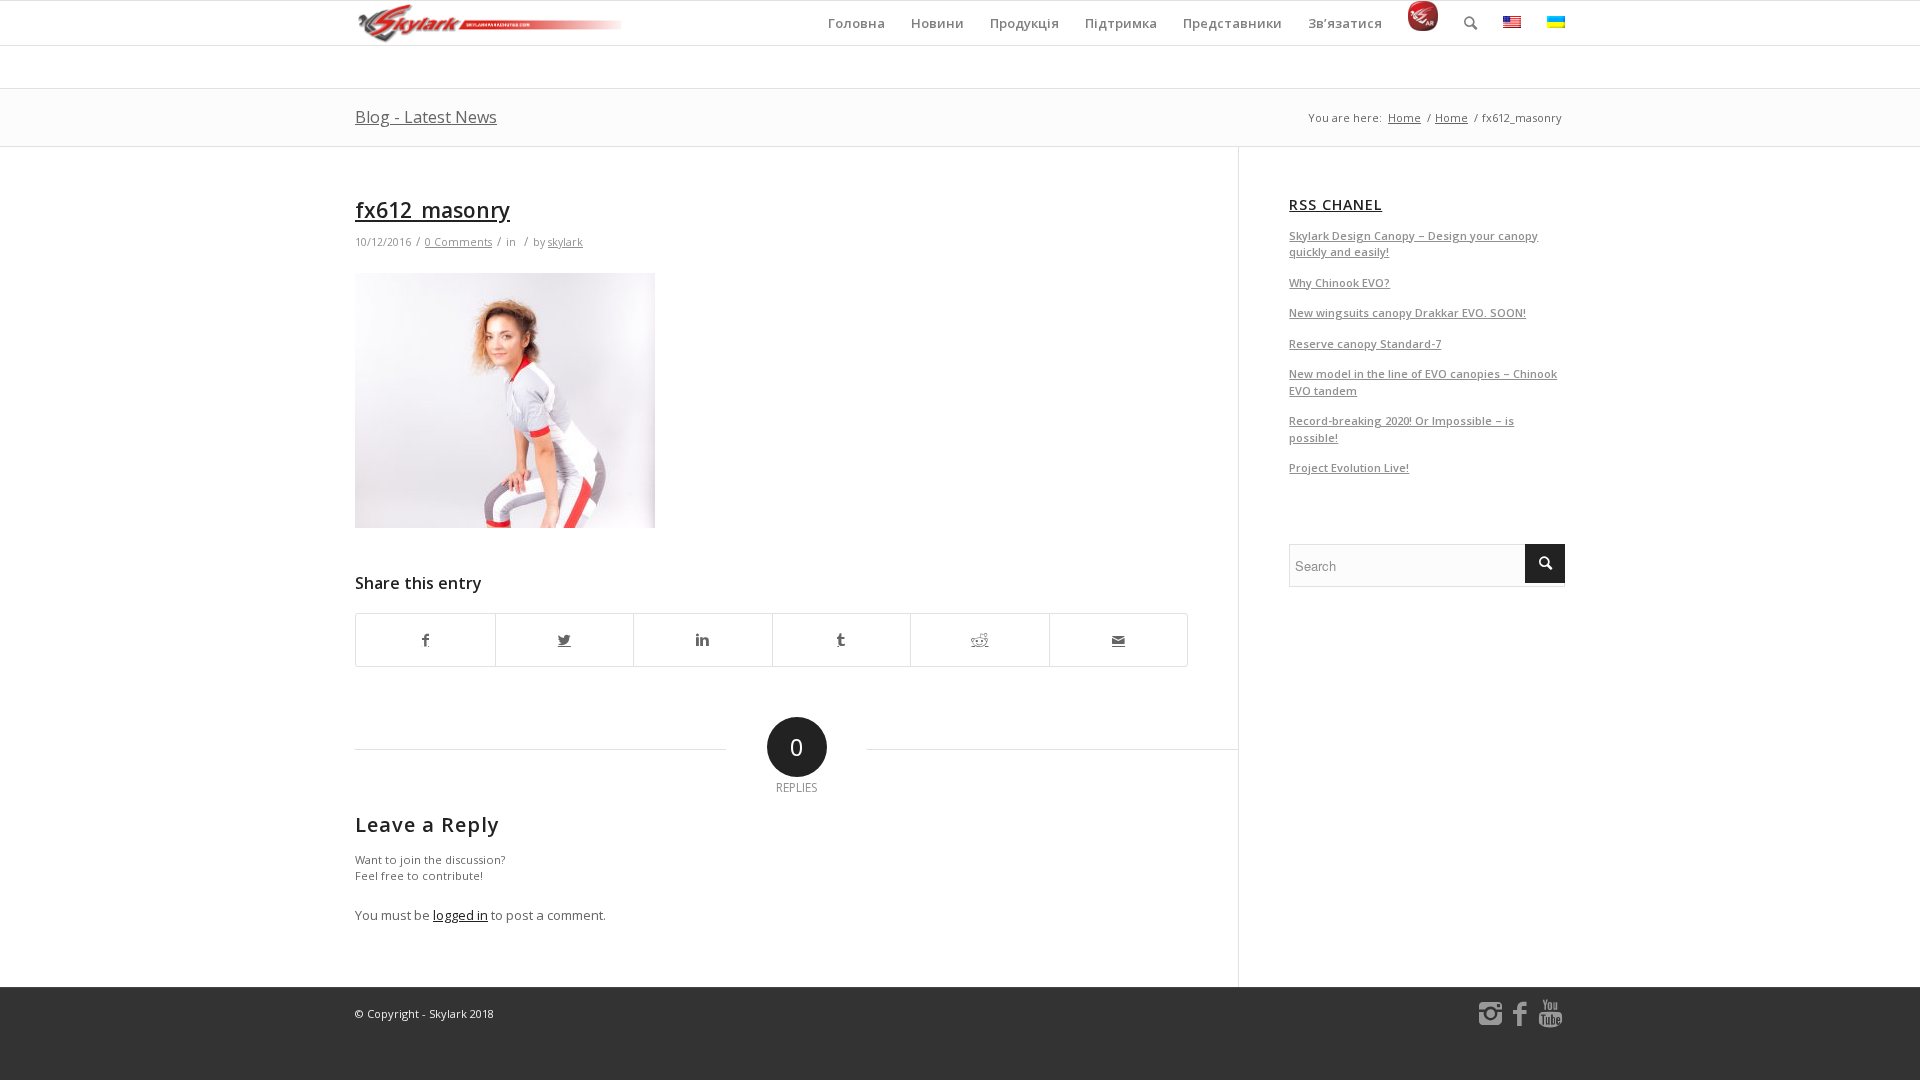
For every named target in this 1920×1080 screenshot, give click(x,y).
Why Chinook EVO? (1339, 282)
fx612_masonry (432, 210)
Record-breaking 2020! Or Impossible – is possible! (1401, 429)
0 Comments (458, 242)
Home (1404, 117)
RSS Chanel (1335, 205)
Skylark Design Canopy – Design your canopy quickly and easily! (1413, 244)
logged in (460, 915)
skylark (565, 242)
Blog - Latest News (426, 117)
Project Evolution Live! (1349, 467)
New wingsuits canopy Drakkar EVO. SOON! (1407, 312)
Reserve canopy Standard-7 (1365, 343)
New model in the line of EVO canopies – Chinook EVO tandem (1423, 382)
